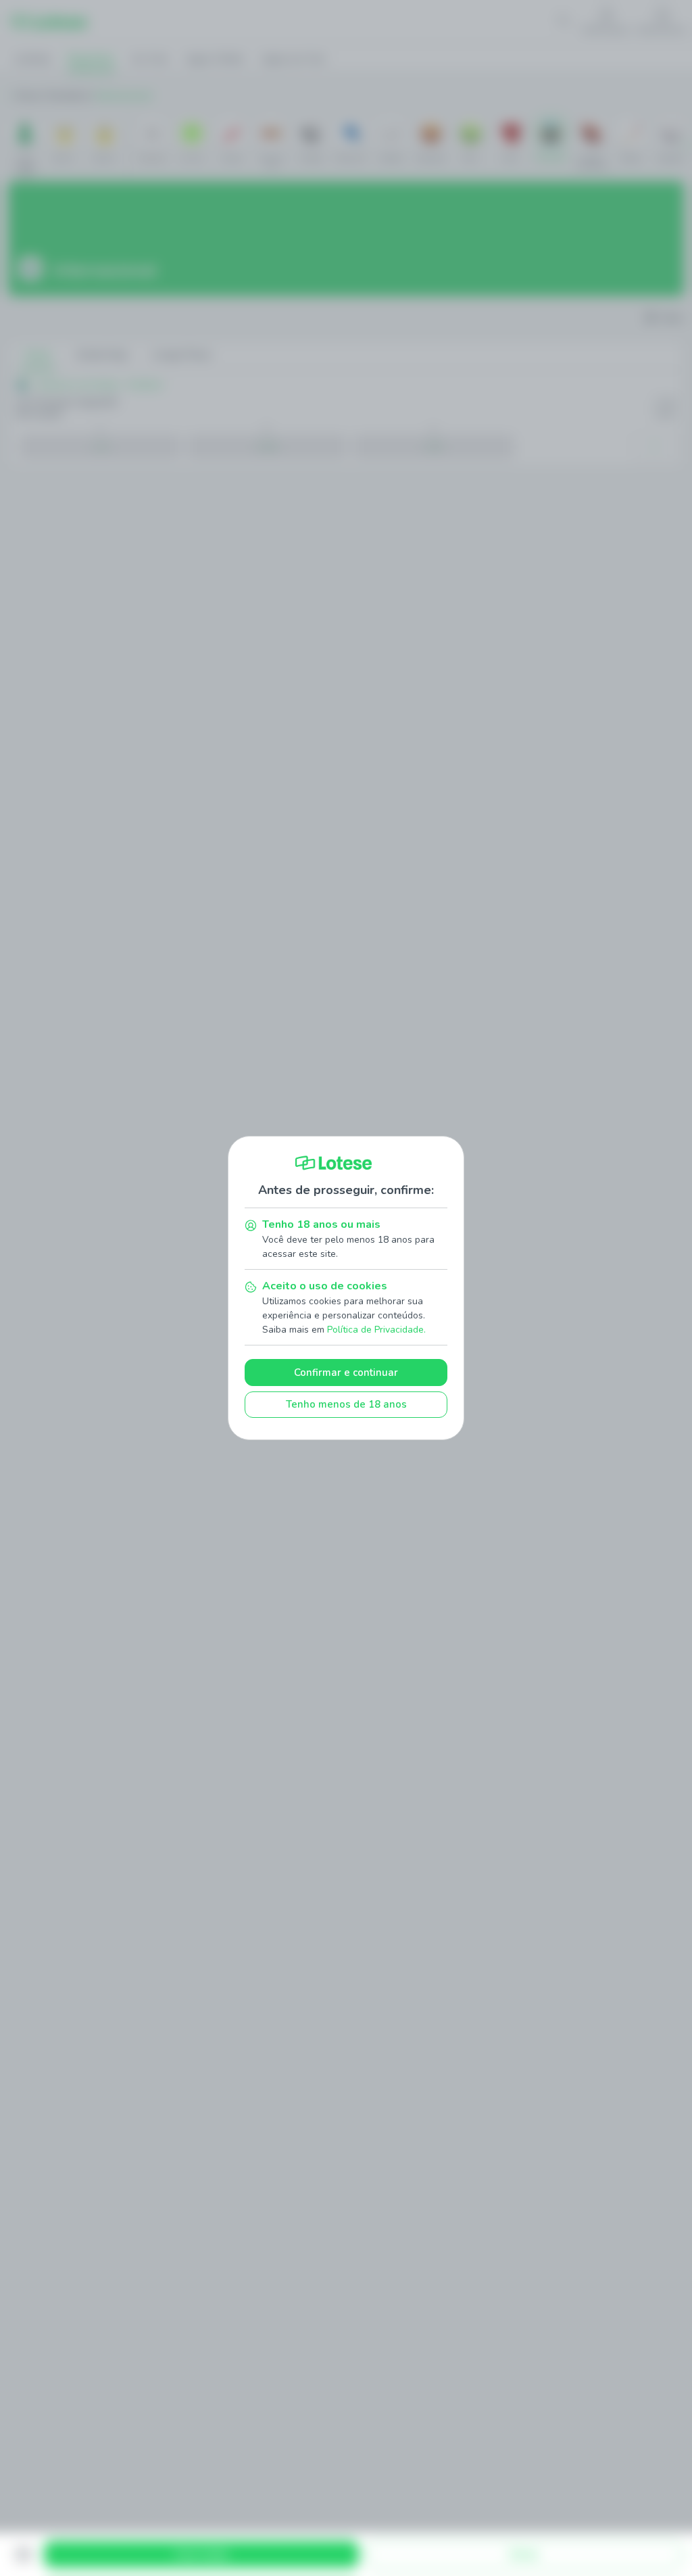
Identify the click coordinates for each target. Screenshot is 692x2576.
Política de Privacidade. (376, 1330)
